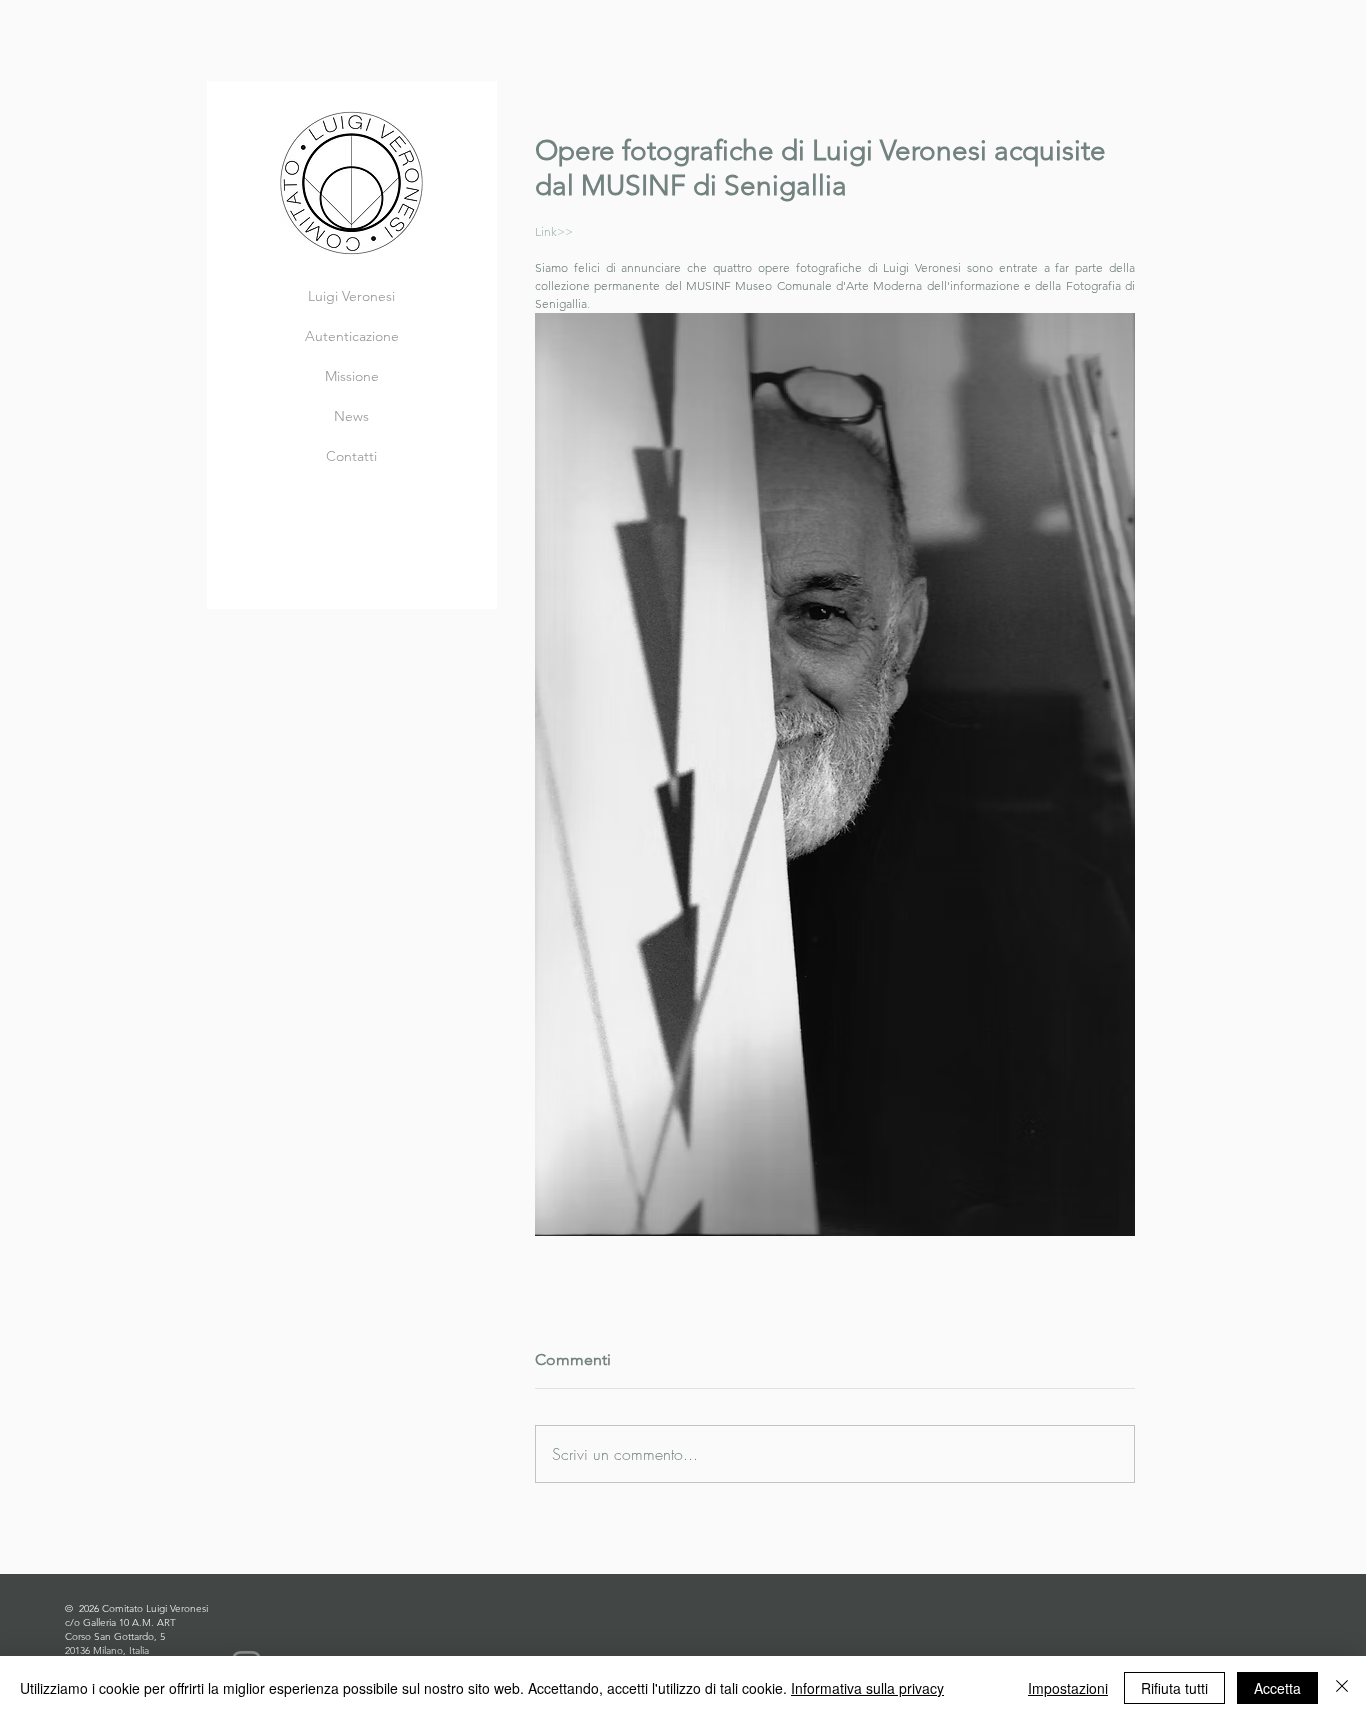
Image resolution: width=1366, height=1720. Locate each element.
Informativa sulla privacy (867, 1688)
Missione (352, 376)
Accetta (1277, 1688)
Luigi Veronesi (351, 296)
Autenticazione (352, 336)
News (351, 416)
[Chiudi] (1342, 1688)
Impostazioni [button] (1068, 1688)
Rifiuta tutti (1174, 1688)
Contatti (351, 456)
